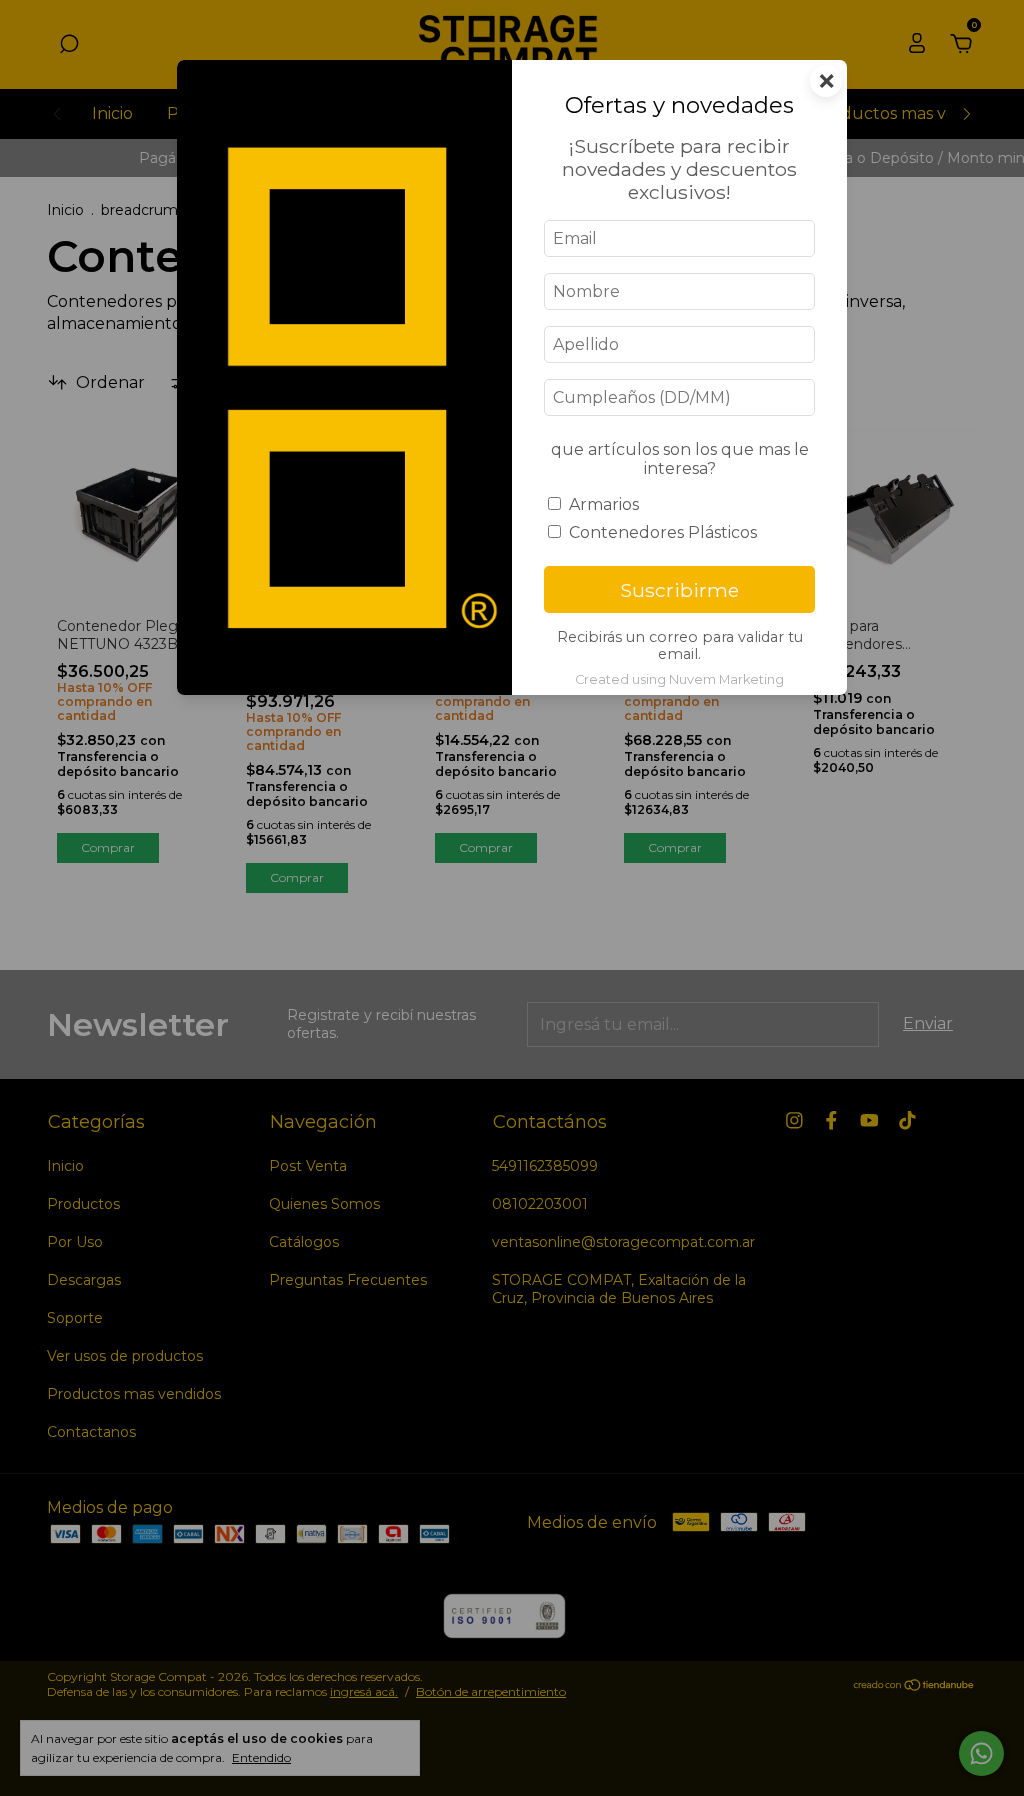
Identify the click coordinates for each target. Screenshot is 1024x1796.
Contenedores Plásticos (663, 532)
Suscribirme (679, 590)
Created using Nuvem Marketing (679, 679)
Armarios (604, 504)
